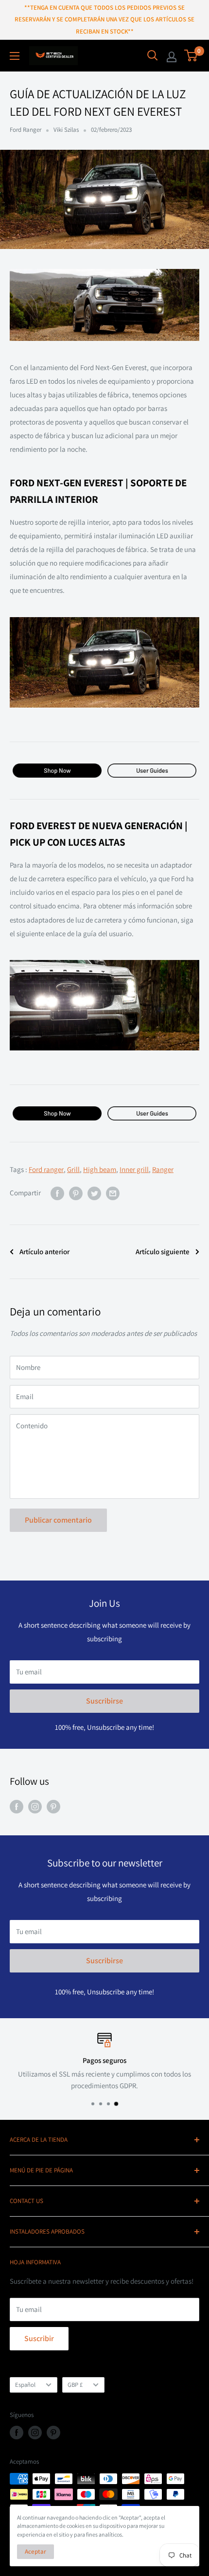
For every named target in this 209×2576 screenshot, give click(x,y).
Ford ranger (46, 1169)
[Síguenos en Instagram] (35, 1806)
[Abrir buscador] (153, 55)
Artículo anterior (44, 1252)
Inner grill (134, 1169)
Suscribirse (104, 1701)
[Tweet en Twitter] (94, 1193)
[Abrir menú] (15, 56)
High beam (100, 1169)
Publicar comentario (58, 1520)
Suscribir (39, 2338)
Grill (73, 1169)
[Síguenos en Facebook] (17, 1806)
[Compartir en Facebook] (57, 1193)
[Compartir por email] (113, 1193)
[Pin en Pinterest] (76, 1193)
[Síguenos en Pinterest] (53, 1806)
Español (25, 2385)
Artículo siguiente (163, 1252)
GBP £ (75, 2385)
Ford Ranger (26, 130)
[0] (191, 55)
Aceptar (35, 2551)
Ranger (163, 1169)
